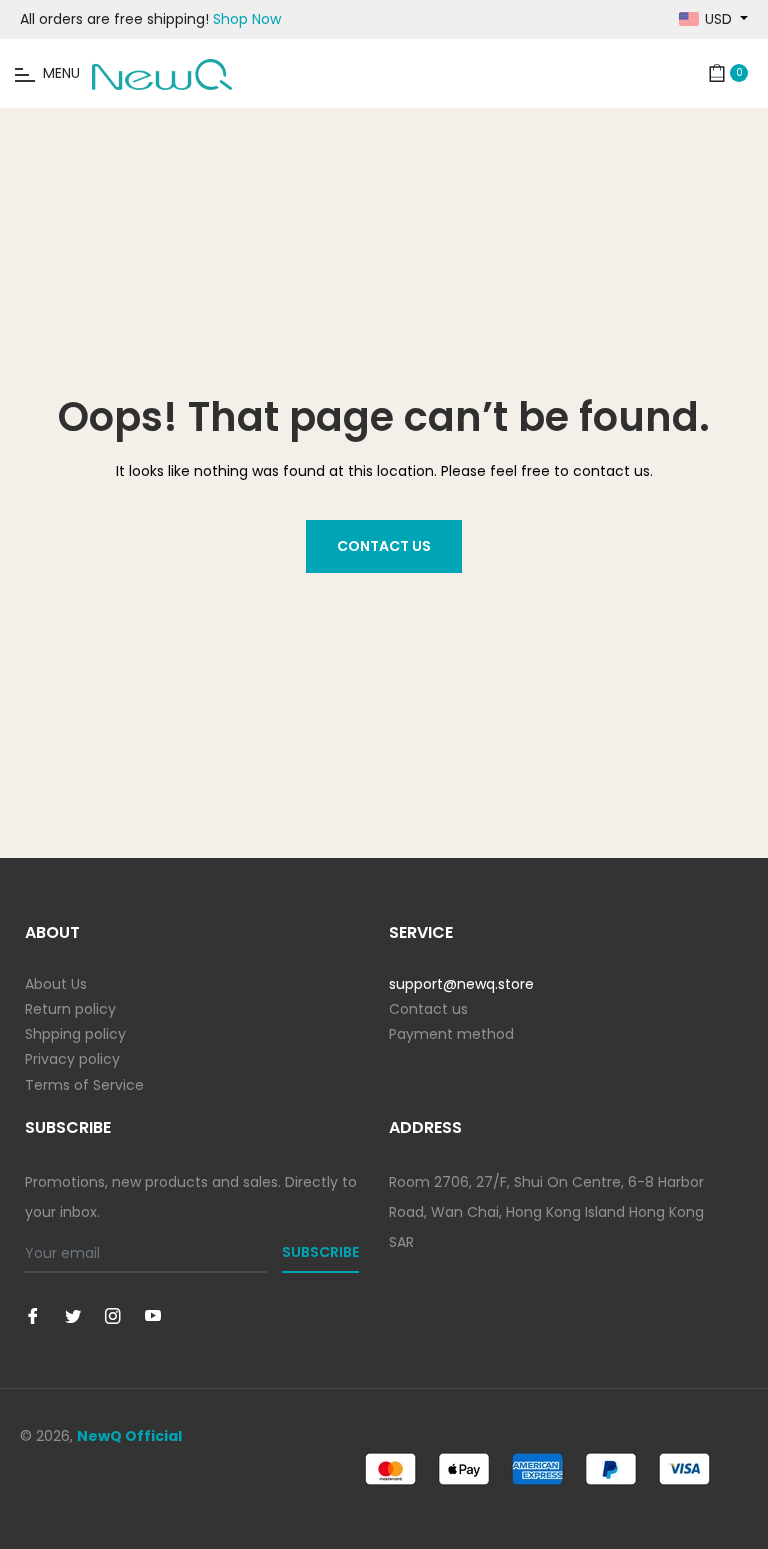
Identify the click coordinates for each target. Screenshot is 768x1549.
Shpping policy (75, 1034)
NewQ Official (129, 1436)
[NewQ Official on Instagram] (113, 1315)
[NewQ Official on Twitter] (73, 1315)
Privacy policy (72, 1059)
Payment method (451, 1034)
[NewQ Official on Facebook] (33, 1315)
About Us (56, 984)
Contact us (428, 1009)
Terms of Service (84, 1085)
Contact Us (384, 546)
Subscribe (320, 1252)
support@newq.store (461, 984)
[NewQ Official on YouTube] (153, 1315)
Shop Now (247, 19)
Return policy (70, 1009)
